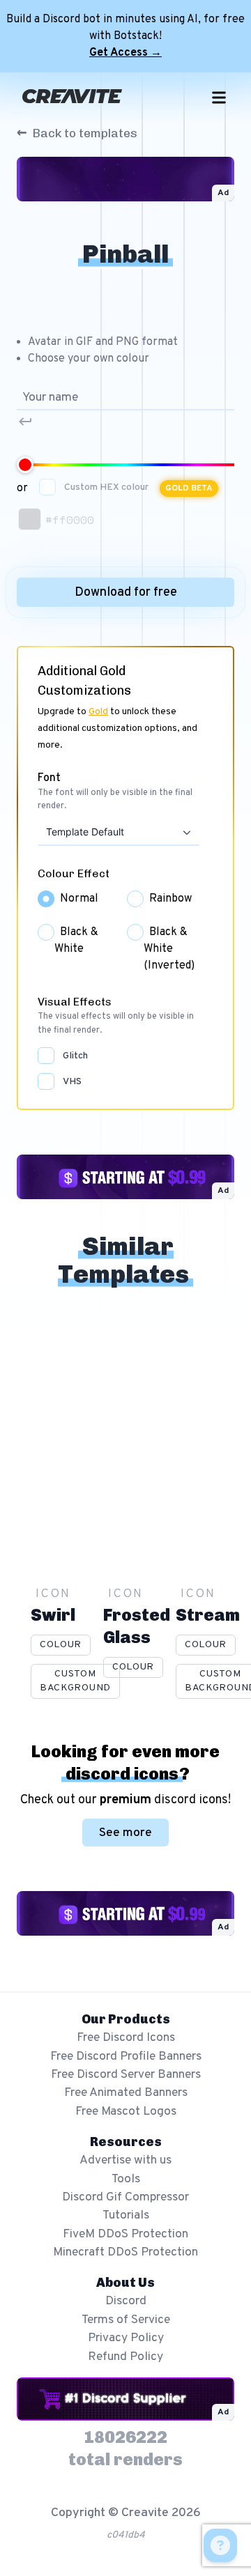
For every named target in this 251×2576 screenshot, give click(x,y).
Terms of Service (126, 2320)
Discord (126, 2301)
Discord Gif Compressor (125, 2197)
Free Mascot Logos (126, 2112)
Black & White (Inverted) (169, 949)
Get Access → (125, 53)
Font (49, 778)
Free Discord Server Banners (126, 2075)
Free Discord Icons (126, 2038)
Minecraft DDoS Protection (125, 2252)
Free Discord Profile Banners (126, 2057)
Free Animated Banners (126, 2093)
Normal (79, 899)
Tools (126, 2179)
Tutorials (126, 2215)
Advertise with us (125, 2160)
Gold (98, 712)
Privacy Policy (126, 2338)
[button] (186, 832)
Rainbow (170, 899)
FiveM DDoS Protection (125, 2234)
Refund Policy (125, 2357)
